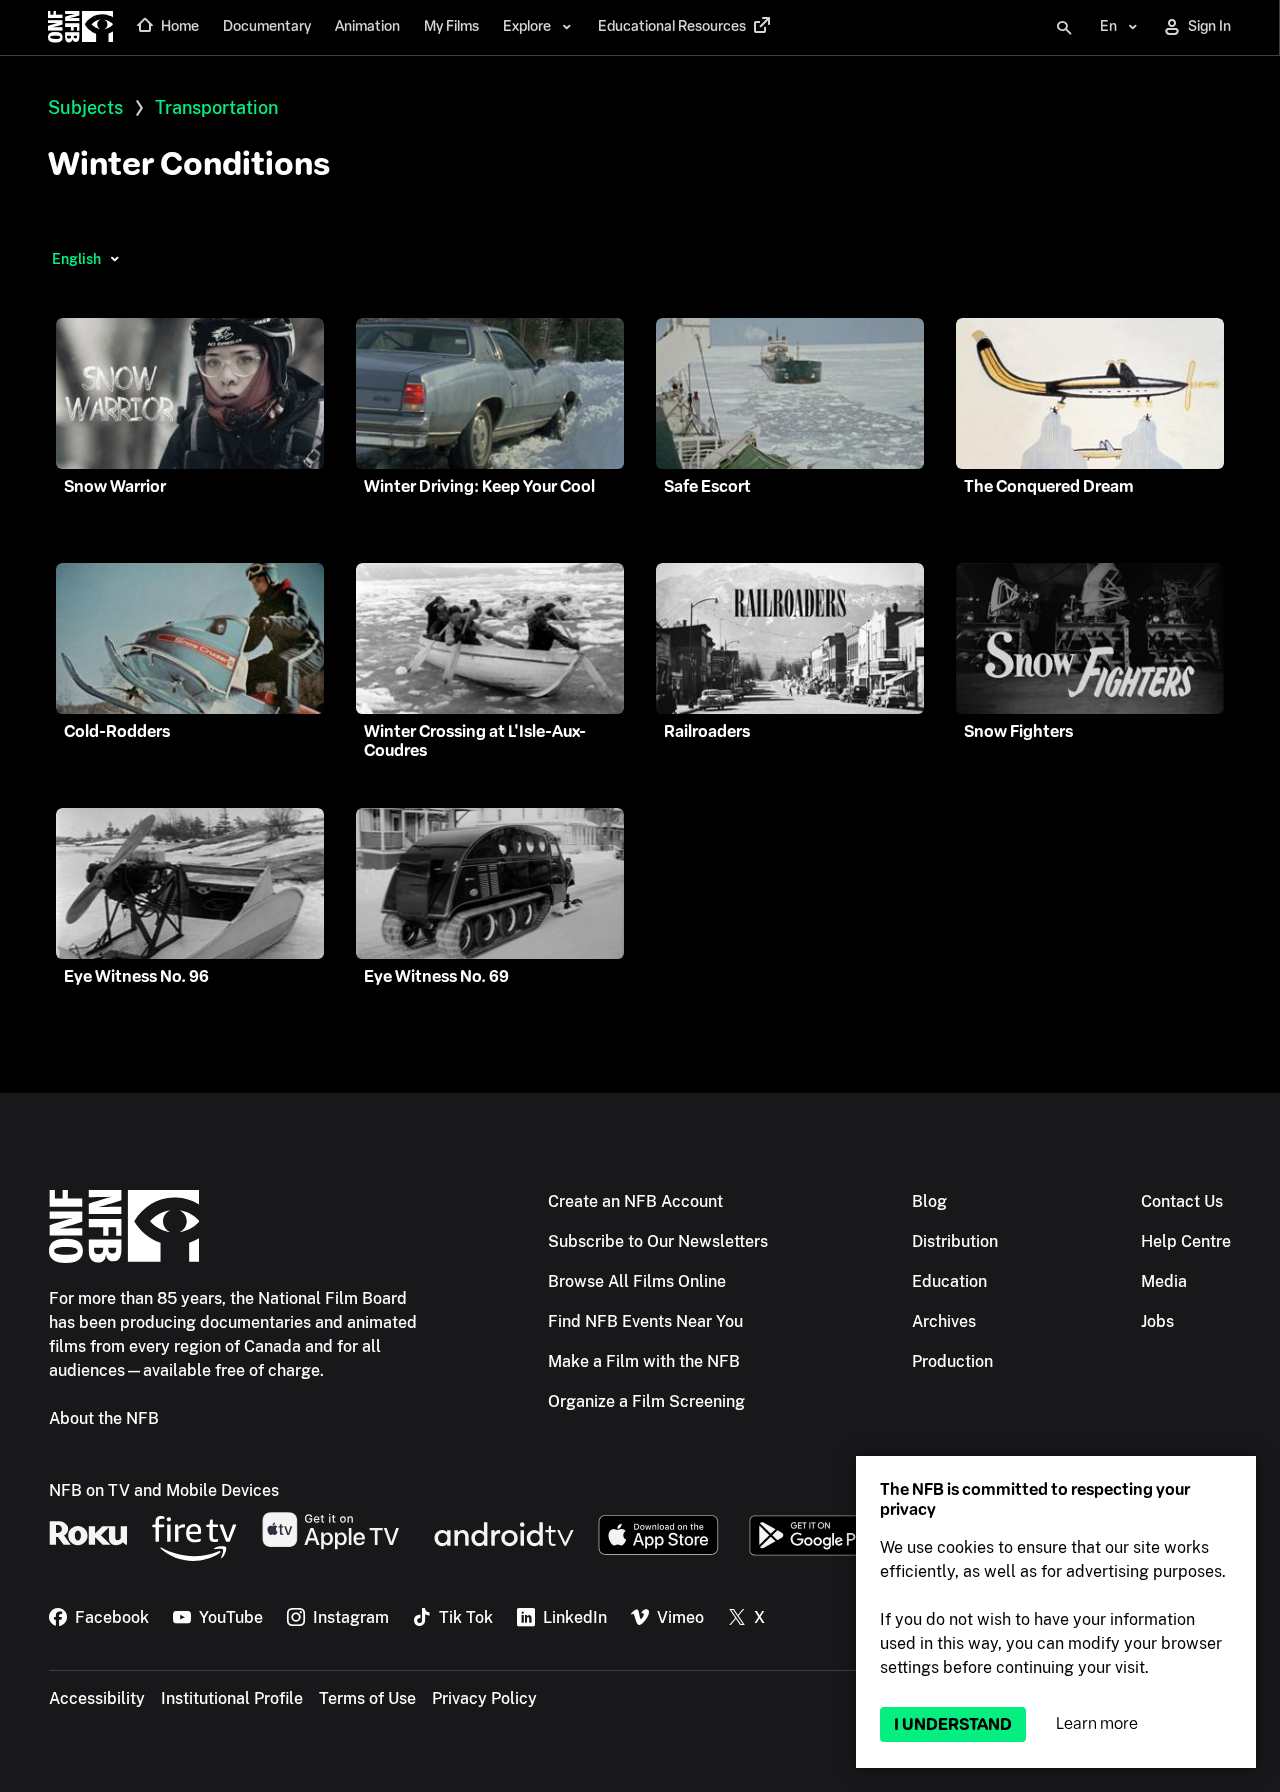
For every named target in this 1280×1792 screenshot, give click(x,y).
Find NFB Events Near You (645, 1321)
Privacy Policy (484, 1698)
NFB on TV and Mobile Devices (164, 1490)
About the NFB (104, 1418)
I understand (953, 1724)
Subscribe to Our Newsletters (658, 1241)
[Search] (1064, 28)
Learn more (1097, 1723)
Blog (929, 1201)
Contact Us (1182, 1201)
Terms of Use (367, 1698)
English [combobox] (76, 259)
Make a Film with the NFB (644, 1361)
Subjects (85, 107)
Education (949, 1281)
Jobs (1157, 1321)
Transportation (216, 107)
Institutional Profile (232, 1698)
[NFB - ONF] (80, 28)
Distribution (955, 1241)
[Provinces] (114, 259)
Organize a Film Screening (646, 1401)
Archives (944, 1321)
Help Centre (1186, 1241)
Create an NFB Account (635, 1201)
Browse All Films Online (637, 1281)
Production (952, 1361)
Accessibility (97, 1698)
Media (1164, 1281)
